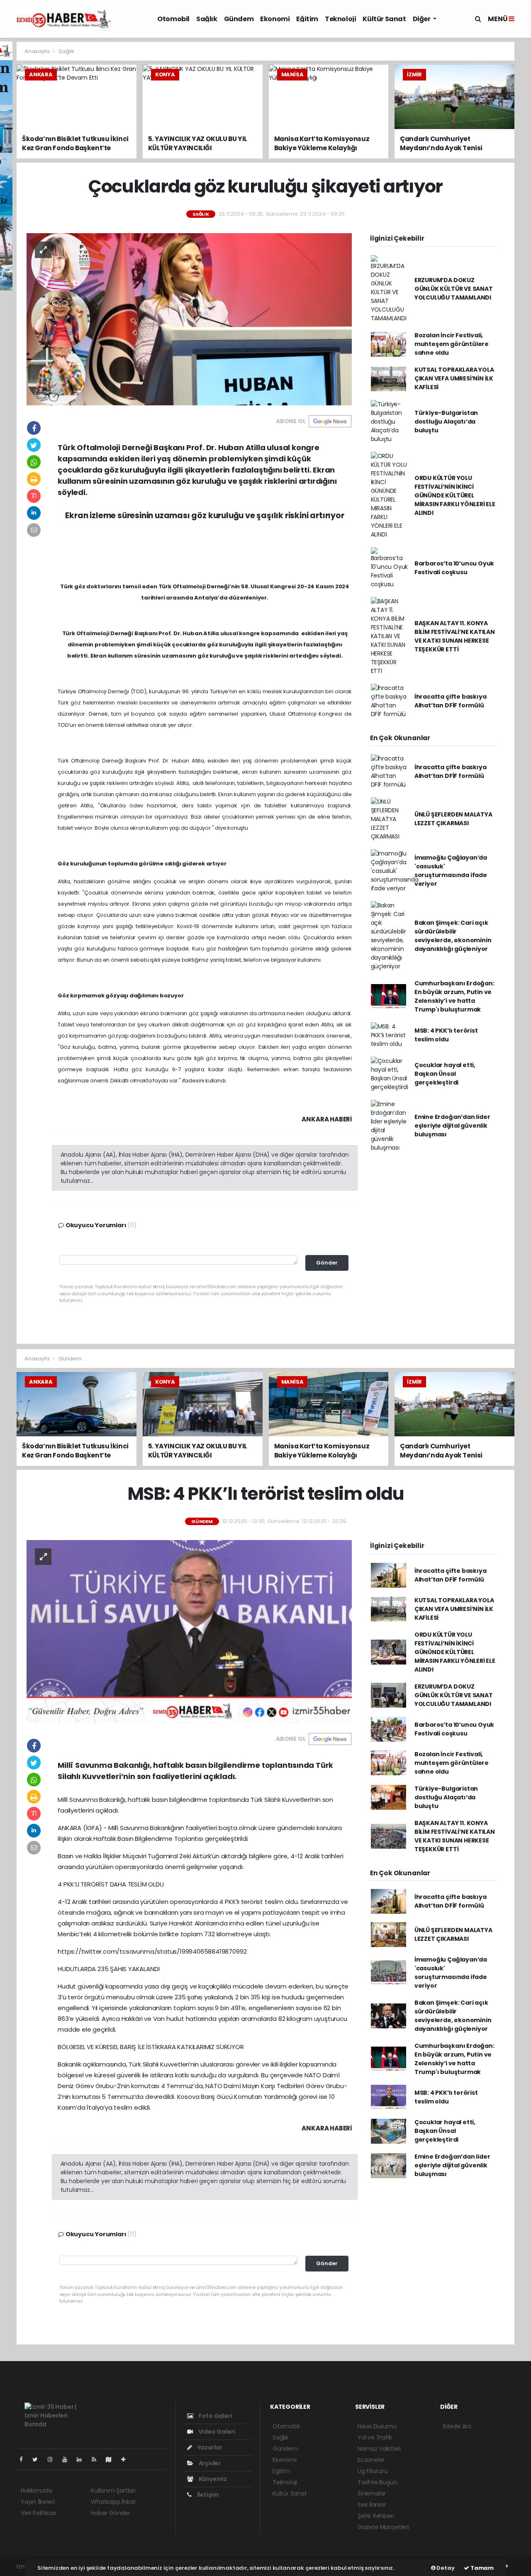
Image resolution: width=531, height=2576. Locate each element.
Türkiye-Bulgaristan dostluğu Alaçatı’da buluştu (446, 422)
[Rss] (97, 2459)
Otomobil (173, 19)
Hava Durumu (377, 2426)
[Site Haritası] (112, 2459)
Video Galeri (216, 2432)
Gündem (239, 19)
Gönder (327, 1263)
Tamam (481, 2568)
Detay (445, 2568)
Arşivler (209, 2463)
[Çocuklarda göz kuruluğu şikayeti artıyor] (189, 319)
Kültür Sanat (384, 19)
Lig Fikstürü (373, 2471)
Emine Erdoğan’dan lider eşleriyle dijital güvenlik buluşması (452, 1126)
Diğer (422, 19)
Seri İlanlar (372, 2505)
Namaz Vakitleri (379, 2449)
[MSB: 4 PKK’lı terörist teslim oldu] (189, 1631)
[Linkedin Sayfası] (83, 2459)
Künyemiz (212, 2479)
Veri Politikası (38, 2513)
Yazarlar (209, 2447)
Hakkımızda (37, 2491)
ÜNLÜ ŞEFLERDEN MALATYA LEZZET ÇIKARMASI (453, 819)
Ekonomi (275, 19)
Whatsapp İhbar (113, 2502)
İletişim (207, 2495)
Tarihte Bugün (378, 2482)
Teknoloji (340, 19)
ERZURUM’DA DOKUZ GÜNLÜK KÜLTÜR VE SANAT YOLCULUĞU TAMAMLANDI (454, 289)
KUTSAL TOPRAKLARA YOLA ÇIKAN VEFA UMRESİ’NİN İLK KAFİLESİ (454, 378)
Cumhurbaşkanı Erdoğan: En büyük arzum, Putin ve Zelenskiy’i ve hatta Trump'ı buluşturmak (454, 996)
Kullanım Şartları (113, 2491)
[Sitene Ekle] (127, 2459)
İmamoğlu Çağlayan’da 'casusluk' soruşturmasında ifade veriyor (451, 871)
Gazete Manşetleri (383, 2527)
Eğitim (307, 19)
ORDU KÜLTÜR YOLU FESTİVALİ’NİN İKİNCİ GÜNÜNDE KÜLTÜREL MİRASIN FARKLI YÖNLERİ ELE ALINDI (455, 495)
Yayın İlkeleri (38, 2502)
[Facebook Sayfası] (24, 2459)
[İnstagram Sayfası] (54, 2459)
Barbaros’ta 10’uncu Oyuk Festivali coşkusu (454, 568)
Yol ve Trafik (375, 2437)
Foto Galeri (215, 2416)
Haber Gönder (111, 2513)
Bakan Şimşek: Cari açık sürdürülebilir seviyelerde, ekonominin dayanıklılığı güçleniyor (453, 936)
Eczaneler (371, 2460)
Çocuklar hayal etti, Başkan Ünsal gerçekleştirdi (445, 1074)
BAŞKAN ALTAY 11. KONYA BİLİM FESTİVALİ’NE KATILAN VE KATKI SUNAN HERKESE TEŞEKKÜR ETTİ (455, 636)
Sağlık (207, 19)
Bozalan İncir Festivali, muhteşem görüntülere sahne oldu (452, 344)
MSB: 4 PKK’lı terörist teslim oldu (446, 1035)
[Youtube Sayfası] (68, 2459)
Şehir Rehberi (376, 2516)
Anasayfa (38, 51)
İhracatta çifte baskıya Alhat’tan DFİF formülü (451, 701)
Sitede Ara (457, 2426)
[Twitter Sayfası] (38, 2459)
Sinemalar (372, 2493)
